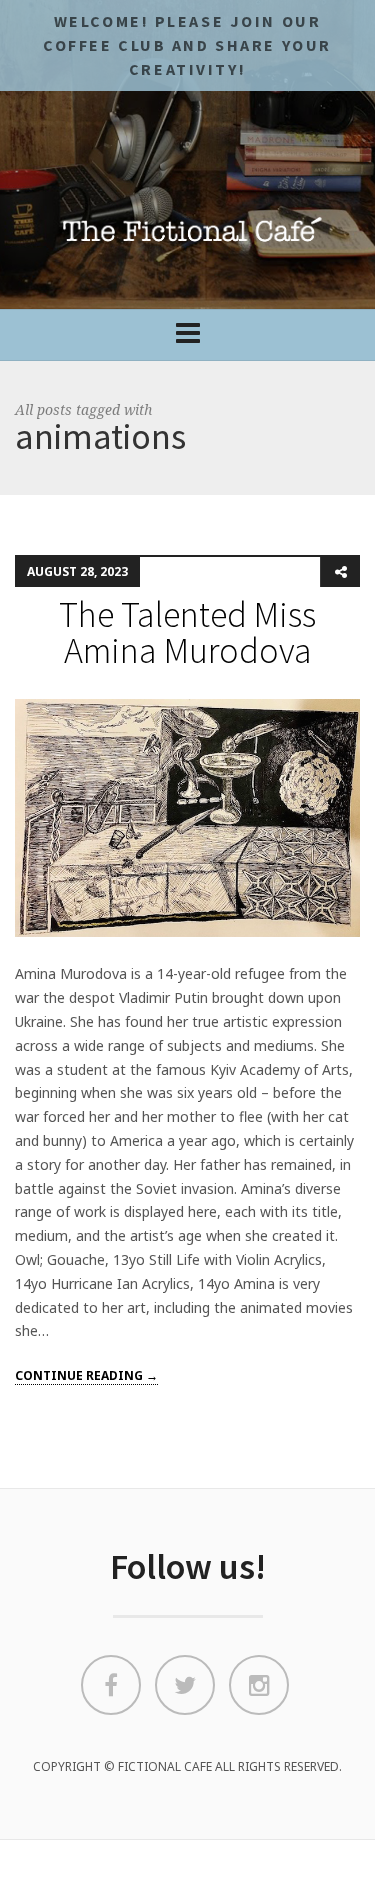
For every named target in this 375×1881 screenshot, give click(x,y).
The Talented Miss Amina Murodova (187, 632)
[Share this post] (340, 572)
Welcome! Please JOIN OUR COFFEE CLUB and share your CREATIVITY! (187, 45)
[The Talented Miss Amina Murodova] (187, 817)
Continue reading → (86, 1375)
